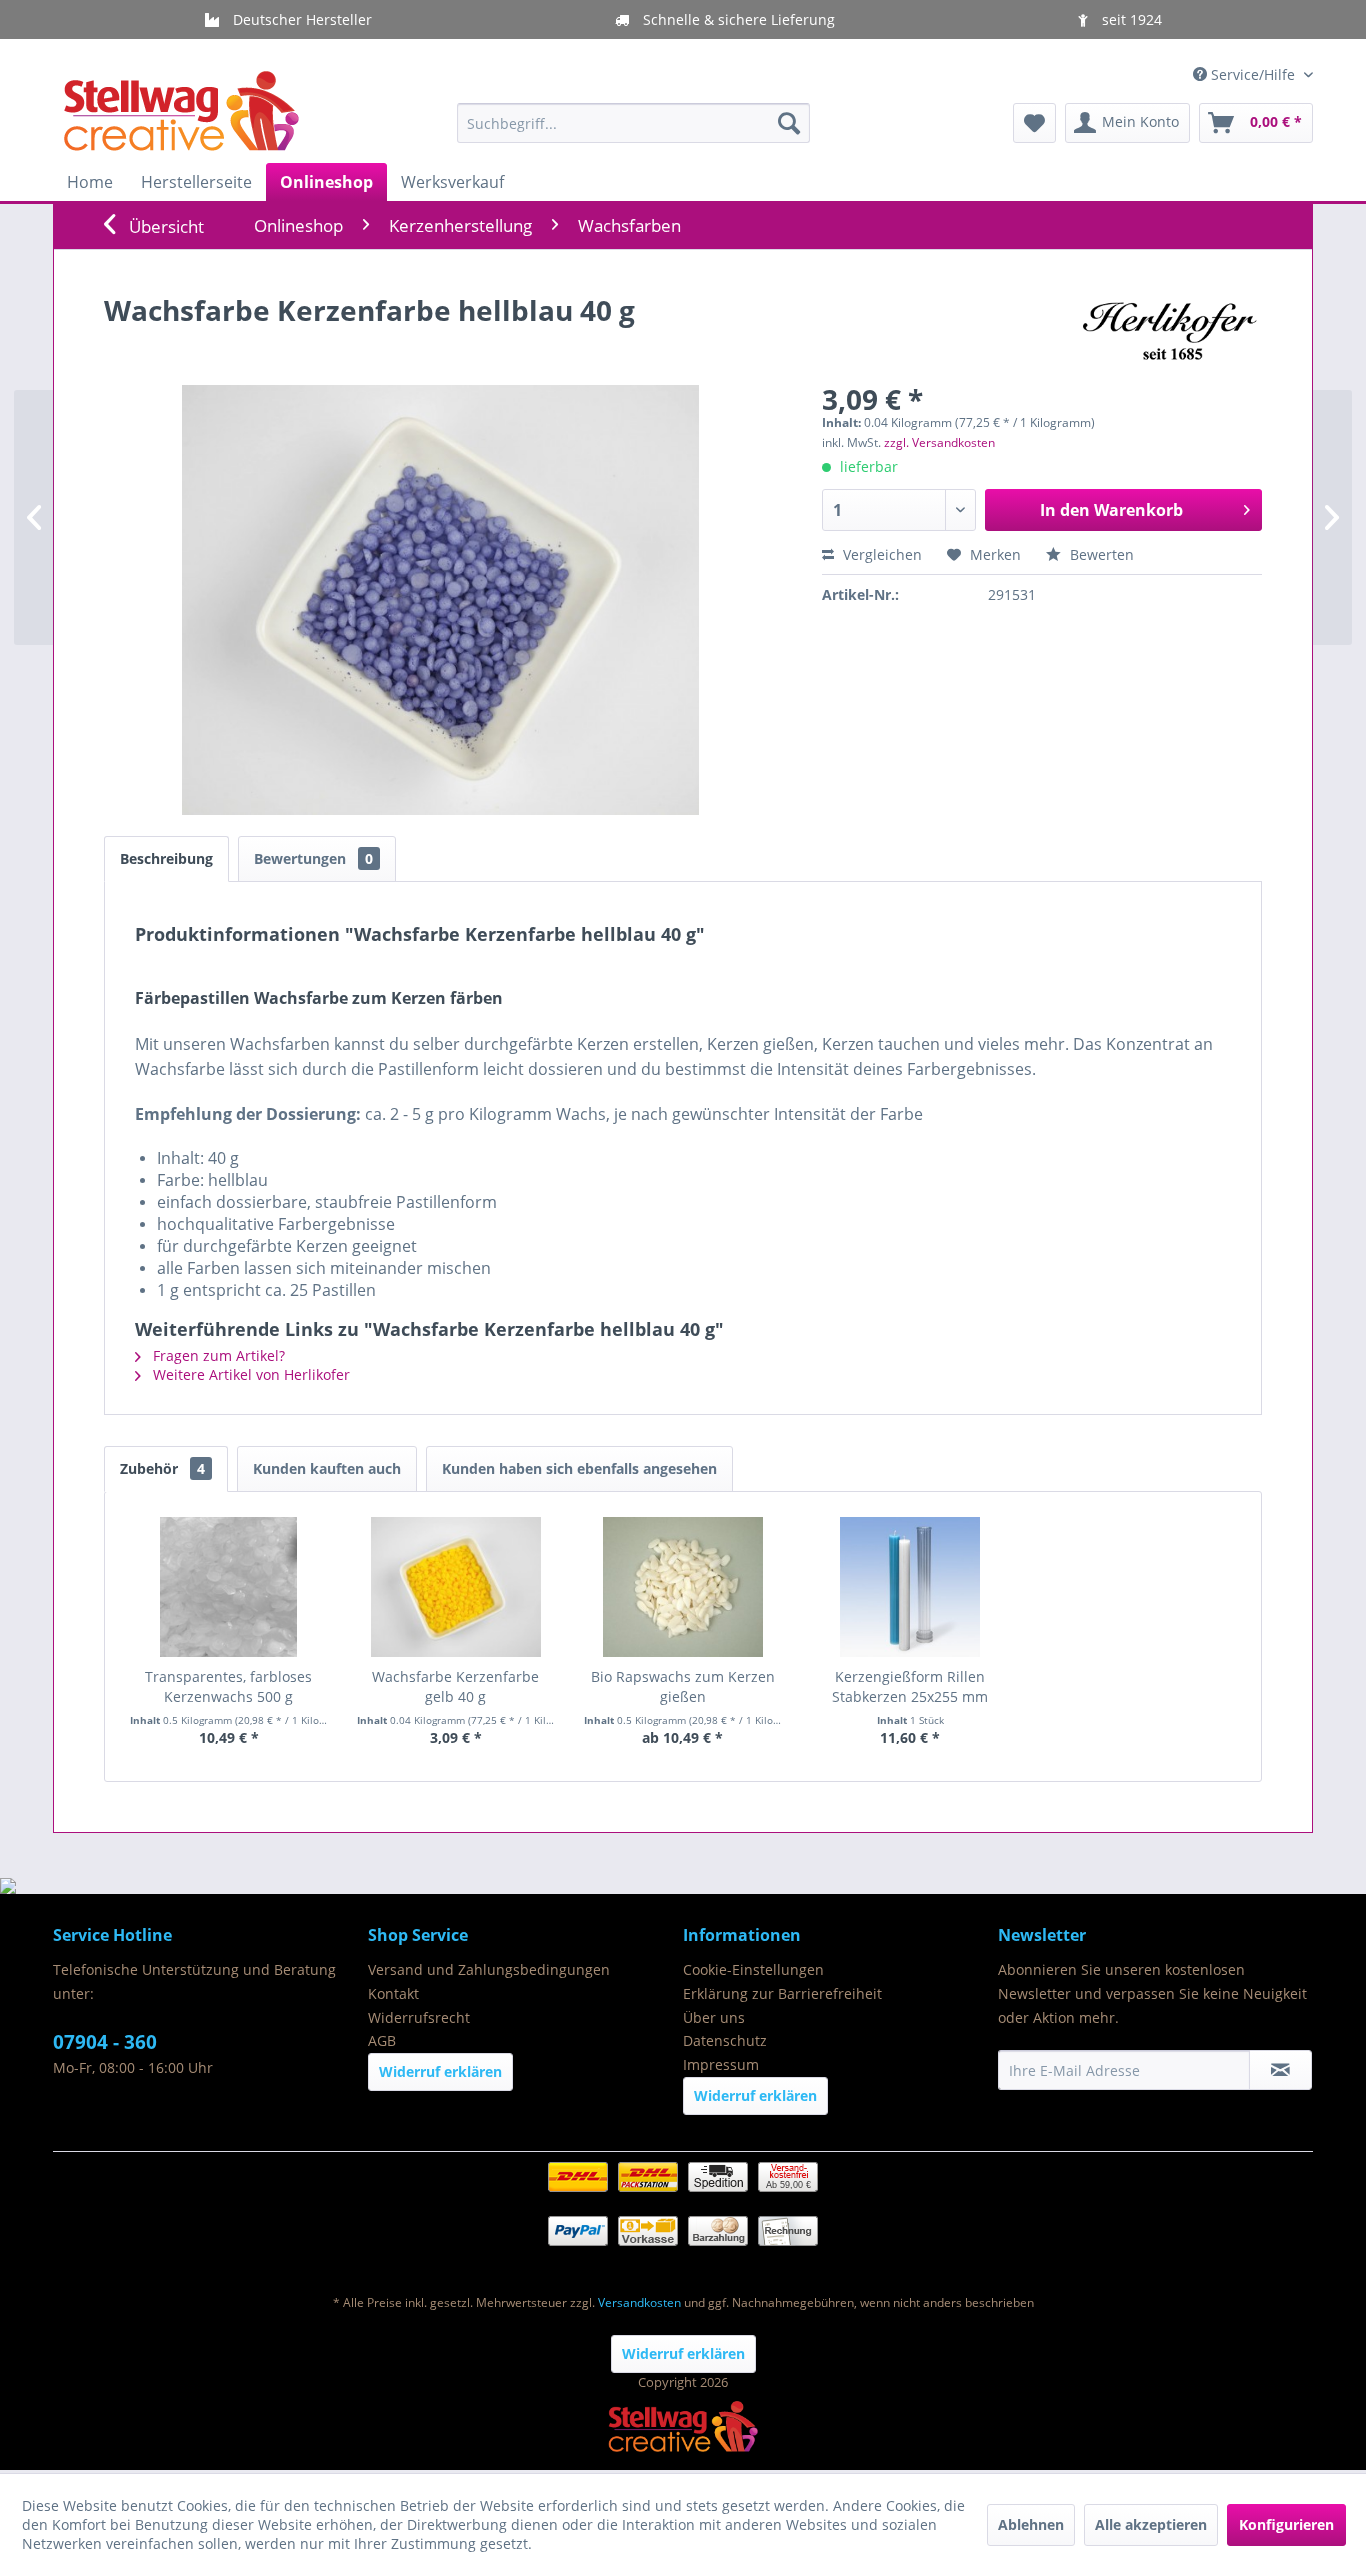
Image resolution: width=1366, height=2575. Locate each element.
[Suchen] (789, 123)
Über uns (714, 2017)
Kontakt (393, 1993)
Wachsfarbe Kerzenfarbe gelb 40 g (455, 1686)
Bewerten (1100, 554)
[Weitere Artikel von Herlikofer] (1167, 330)
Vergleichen (880, 554)
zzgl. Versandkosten (939, 442)
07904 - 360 (105, 2042)
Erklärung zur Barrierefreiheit (782, 1993)
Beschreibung (166, 858)
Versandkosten (639, 2302)
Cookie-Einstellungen (753, 1969)
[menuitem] (633, 123)
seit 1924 (1130, 19)
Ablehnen (1031, 2524)
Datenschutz (725, 2040)
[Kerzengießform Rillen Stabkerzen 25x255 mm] (910, 1587)
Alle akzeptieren (1151, 2524)
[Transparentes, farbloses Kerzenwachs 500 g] (228, 1587)
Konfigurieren (1286, 2524)
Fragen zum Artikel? (217, 1355)
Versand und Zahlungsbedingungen (489, 1969)
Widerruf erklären (440, 2071)
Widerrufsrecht (419, 2017)
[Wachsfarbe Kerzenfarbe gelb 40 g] (455, 1587)
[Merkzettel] (1034, 123)
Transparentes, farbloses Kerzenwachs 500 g (228, 1686)
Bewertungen (313, 858)
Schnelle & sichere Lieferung (737, 19)
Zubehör (162, 1468)
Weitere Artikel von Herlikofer (249, 1374)
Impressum (721, 2064)
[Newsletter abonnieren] (1280, 2070)
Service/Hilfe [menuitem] (1253, 74)
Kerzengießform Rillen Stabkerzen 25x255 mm (910, 1686)
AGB (382, 2040)
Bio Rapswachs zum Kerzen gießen (683, 1686)
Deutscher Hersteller (300, 19)
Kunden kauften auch (327, 1468)
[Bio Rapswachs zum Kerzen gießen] (682, 1587)
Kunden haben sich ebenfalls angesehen (579, 1468)
